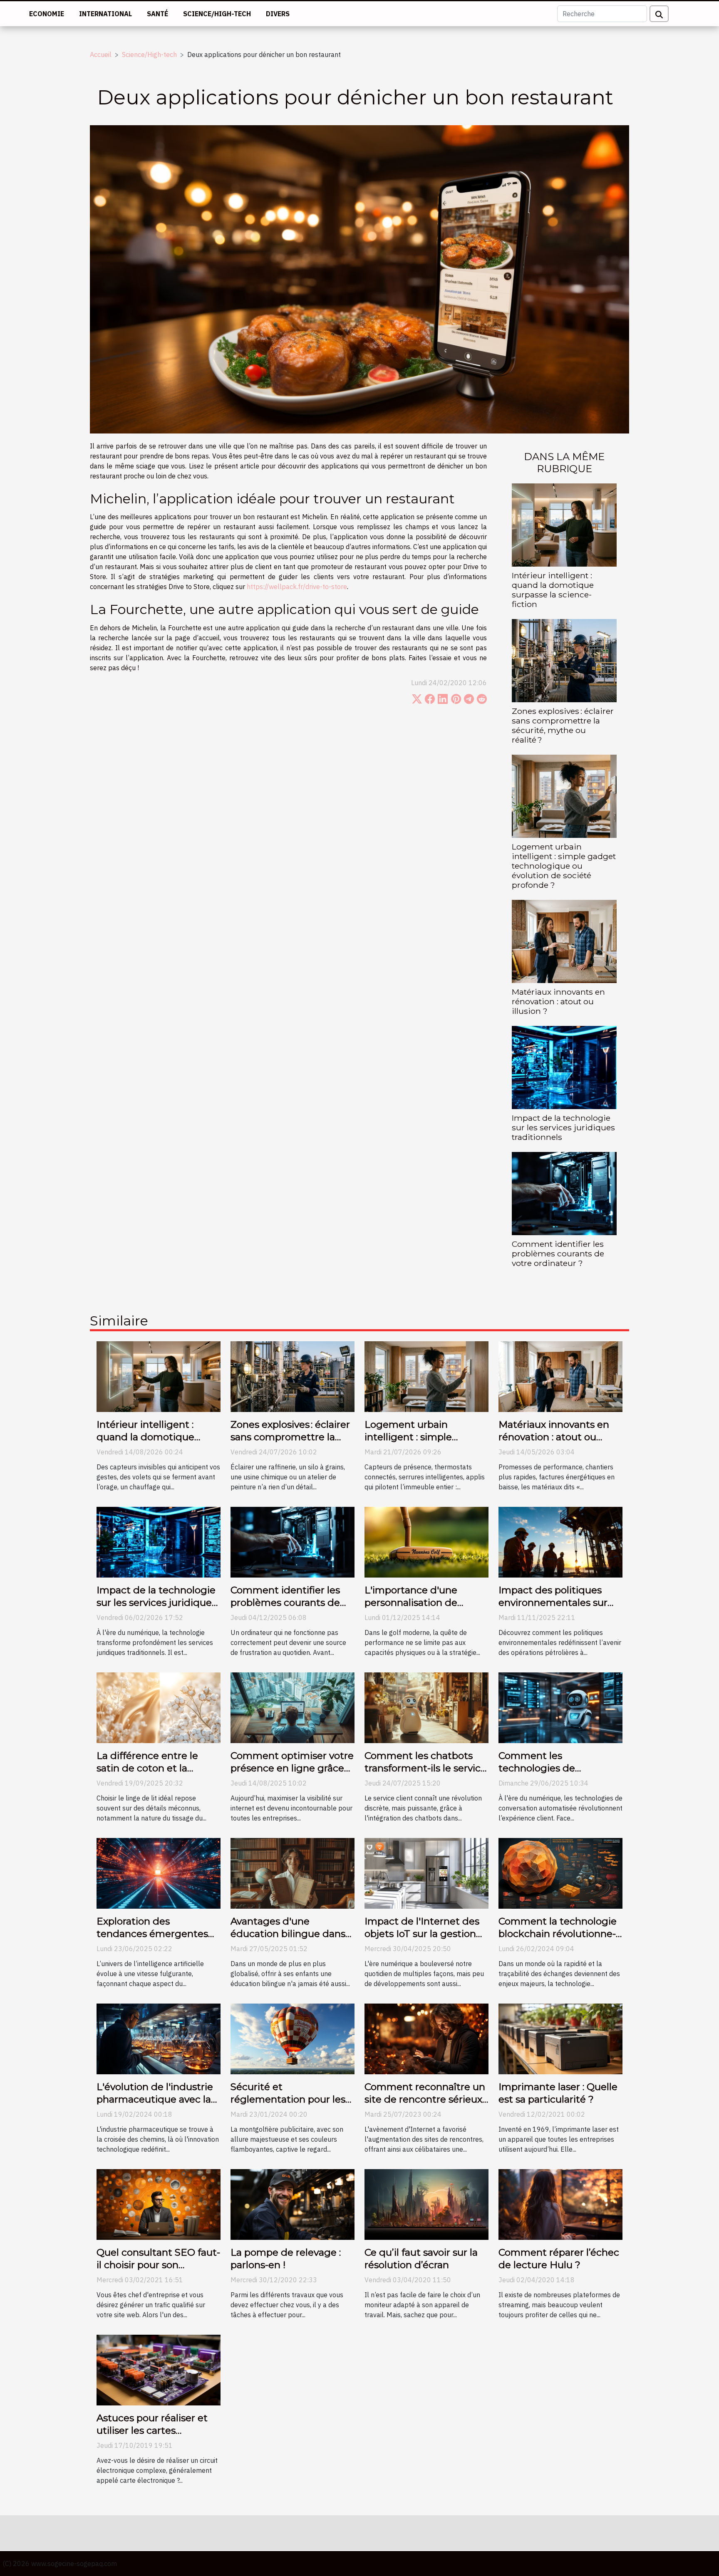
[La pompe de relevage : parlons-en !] (293, 2204)
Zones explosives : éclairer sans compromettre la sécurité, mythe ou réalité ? (563, 725)
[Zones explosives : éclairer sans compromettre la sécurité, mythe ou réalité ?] (564, 660)
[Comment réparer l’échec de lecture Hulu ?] (560, 2204)
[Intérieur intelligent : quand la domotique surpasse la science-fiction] (564, 524)
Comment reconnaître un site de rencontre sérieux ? (425, 2099)
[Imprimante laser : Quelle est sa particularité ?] (560, 2038)
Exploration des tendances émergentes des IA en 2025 (152, 1934)
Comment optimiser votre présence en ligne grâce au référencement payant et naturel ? (292, 1774)
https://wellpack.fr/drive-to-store (297, 587)
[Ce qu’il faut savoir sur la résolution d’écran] (426, 2204)
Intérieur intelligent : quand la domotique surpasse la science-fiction (553, 590)
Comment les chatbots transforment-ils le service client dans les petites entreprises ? (425, 1774)
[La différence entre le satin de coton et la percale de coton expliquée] (159, 1707)
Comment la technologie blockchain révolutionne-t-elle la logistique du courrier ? (558, 1940)
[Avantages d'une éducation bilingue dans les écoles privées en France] (293, 1873)
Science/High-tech (217, 14)
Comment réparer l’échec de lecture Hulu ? (559, 2259)
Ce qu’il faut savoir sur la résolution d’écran (421, 2259)
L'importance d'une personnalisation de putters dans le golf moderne (411, 1609)
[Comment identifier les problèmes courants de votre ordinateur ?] (564, 1193)
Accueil (101, 54)
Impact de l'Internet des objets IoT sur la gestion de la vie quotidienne (422, 1934)
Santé (157, 14)
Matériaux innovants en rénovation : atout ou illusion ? (558, 1001)
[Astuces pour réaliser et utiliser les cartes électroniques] (159, 2369)
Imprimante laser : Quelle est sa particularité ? (558, 2093)
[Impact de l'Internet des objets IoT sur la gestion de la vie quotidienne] (426, 1873)
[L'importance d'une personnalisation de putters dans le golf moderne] (426, 1541)
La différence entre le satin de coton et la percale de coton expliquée (147, 1774)
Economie (47, 14)
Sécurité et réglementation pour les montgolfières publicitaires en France (288, 2105)
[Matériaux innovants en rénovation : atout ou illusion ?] (564, 941)
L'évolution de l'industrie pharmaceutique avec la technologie (155, 2099)
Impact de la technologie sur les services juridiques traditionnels (563, 1127)
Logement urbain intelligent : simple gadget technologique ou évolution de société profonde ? (564, 866)
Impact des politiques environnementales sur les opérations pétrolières (558, 1603)
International (105, 14)
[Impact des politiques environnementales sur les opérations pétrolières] (560, 1541)
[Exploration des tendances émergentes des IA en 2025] (159, 1873)
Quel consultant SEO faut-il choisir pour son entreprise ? (158, 2265)
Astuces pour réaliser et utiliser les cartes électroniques (152, 2430)
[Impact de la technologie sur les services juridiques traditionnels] (564, 1067)
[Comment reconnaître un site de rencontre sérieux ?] (426, 2038)
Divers (278, 14)
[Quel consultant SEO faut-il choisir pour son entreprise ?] (159, 2204)
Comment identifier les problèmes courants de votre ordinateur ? (558, 1253)
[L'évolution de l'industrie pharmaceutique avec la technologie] (159, 2038)
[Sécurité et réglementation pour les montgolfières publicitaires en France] (293, 2038)
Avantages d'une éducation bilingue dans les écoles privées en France (288, 1940)
